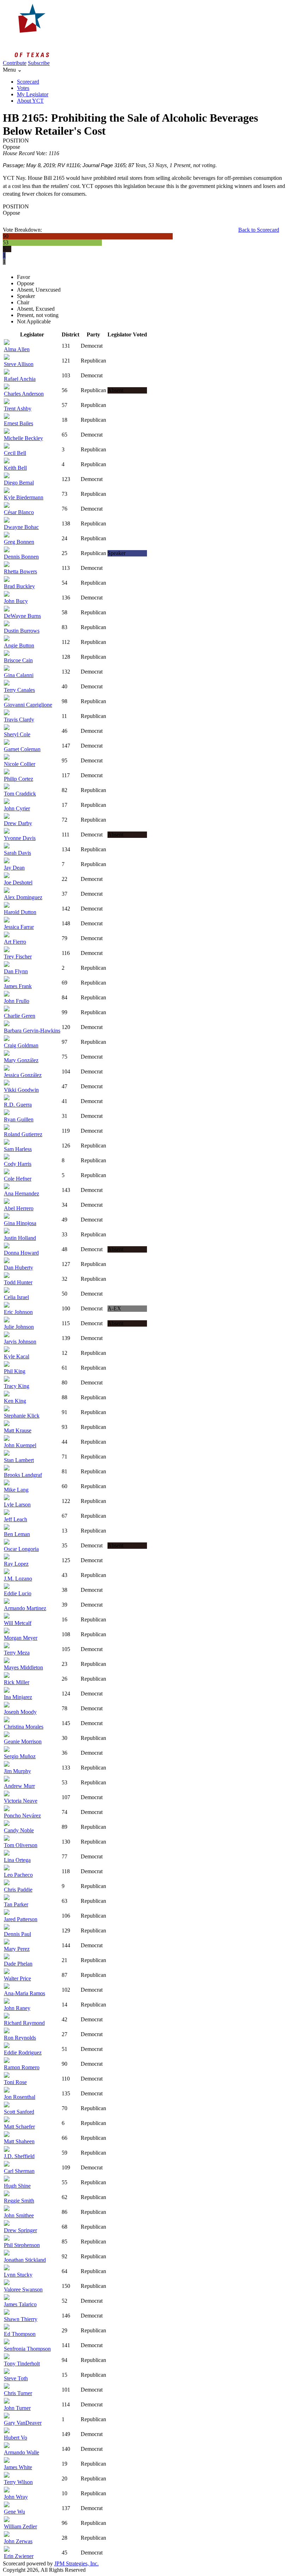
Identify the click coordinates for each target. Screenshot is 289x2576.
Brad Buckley (19, 586)
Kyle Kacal (17, 1356)
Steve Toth (16, 2378)
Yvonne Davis (20, 838)
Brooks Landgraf (23, 1475)
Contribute (15, 63)
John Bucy (16, 601)
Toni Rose (15, 2082)
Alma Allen (17, 349)
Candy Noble (19, 1830)
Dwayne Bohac (21, 527)
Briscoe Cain (18, 660)
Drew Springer (20, 2230)
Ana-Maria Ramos (24, 1993)
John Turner (17, 2408)
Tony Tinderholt (22, 2364)
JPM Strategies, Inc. (76, 2563)
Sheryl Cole (17, 734)
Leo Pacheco (18, 1875)
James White (18, 2467)
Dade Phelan (18, 1964)
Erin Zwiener (19, 2556)
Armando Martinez (25, 1608)
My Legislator (33, 94)
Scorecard (28, 82)
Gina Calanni (19, 675)
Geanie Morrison (23, 1741)
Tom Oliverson (21, 1845)
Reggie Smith (19, 2201)
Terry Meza (17, 1653)
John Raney (17, 2008)
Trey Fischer (18, 957)
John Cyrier (17, 808)
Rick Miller (17, 1682)
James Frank (18, 986)
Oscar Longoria (21, 1549)
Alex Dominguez (23, 897)
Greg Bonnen (19, 542)
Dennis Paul (17, 1934)
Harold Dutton (20, 912)
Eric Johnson (18, 1312)
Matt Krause (18, 1430)
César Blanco (19, 512)
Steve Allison (19, 364)
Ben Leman (17, 1534)
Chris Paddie (18, 1890)
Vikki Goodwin (21, 1090)
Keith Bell (15, 468)
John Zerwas (18, 2541)
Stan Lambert (19, 1460)
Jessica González (23, 1075)
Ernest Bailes (19, 423)
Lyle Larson (17, 1505)
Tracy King (17, 1386)
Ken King (15, 1401)
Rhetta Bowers (20, 571)
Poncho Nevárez (22, 1816)
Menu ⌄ (12, 70)
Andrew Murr (19, 1786)
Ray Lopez (16, 1564)
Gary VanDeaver (23, 2423)
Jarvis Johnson (20, 1342)
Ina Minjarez (18, 1697)
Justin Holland (20, 1238)
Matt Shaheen (19, 2141)
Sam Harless (18, 1149)
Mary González (21, 1060)
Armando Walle (21, 2452)
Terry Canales (19, 690)
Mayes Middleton (23, 1667)
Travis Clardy (19, 720)
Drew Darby (18, 823)
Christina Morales (24, 1727)
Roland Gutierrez (23, 1134)
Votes (23, 88)
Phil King (15, 1371)
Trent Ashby (18, 409)
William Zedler (20, 2526)
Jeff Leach (16, 1519)
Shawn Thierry (21, 2319)
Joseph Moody (20, 1712)
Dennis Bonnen (21, 557)
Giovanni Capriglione (28, 705)
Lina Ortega (17, 1860)
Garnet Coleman (22, 749)
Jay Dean (14, 868)
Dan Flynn (16, 971)
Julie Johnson (19, 1327)
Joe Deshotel (18, 882)
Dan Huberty (19, 1268)
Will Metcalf (18, 1623)
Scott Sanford (19, 2112)
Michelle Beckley (23, 438)
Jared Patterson (21, 1919)
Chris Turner (18, 2393)
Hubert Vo (16, 2438)
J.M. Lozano (18, 1579)
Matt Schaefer (19, 2127)
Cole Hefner (18, 1179)
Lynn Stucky (18, 2275)
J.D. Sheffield (19, 2156)
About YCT (30, 101)
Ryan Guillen (19, 1119)
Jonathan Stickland (25, 2260)
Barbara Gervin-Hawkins (32, 1031)
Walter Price (17, 1978)
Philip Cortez (19, 779)
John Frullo (17, 1001)
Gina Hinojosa (20, 1223)
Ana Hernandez (21, 1193)
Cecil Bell (15, 453)
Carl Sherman (19, 2171)
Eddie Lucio (18, 1593)
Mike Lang (16, 1490)
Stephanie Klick (22, 1416)
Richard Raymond (24, 2023)
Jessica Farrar (19, 927)
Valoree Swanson (23, 2289)
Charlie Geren (20, 1016)
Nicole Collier (20, 764)
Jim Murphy (17, 1771)
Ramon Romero (22, 2067)
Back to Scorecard (259, 230)
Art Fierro (15, 942)
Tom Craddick (20, 794)
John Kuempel (20, 1445)
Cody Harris (18, 1164)
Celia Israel (16, 1297)
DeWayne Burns (22, 616)
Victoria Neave (21, 1801)
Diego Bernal (19, 483)
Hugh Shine (17, 2186)
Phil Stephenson (22, 2245)
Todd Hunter (18, 1282)
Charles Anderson (24, 394)
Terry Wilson (18, 2482)
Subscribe (39, 63)
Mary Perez (17, 1949)
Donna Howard (21, 1253)
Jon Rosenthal (20, 2097)
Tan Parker (16, 1904)
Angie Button (19, 645)
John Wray (16, 2497)
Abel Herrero (19, 1208)
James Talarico (20, 2304)
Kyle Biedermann (24, 497)
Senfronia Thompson (27, 2349)
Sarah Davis (17, 853)
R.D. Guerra (18, 1105)
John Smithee (19, 2215)
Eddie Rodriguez (23, 2053)
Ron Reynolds (20, 2038)
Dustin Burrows (22, 631)
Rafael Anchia (20, 379)
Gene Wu (14, 2512)
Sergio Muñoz (20, 1756)
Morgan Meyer (21, 1638)
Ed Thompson (20, 2334)
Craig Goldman (21, 1045)
